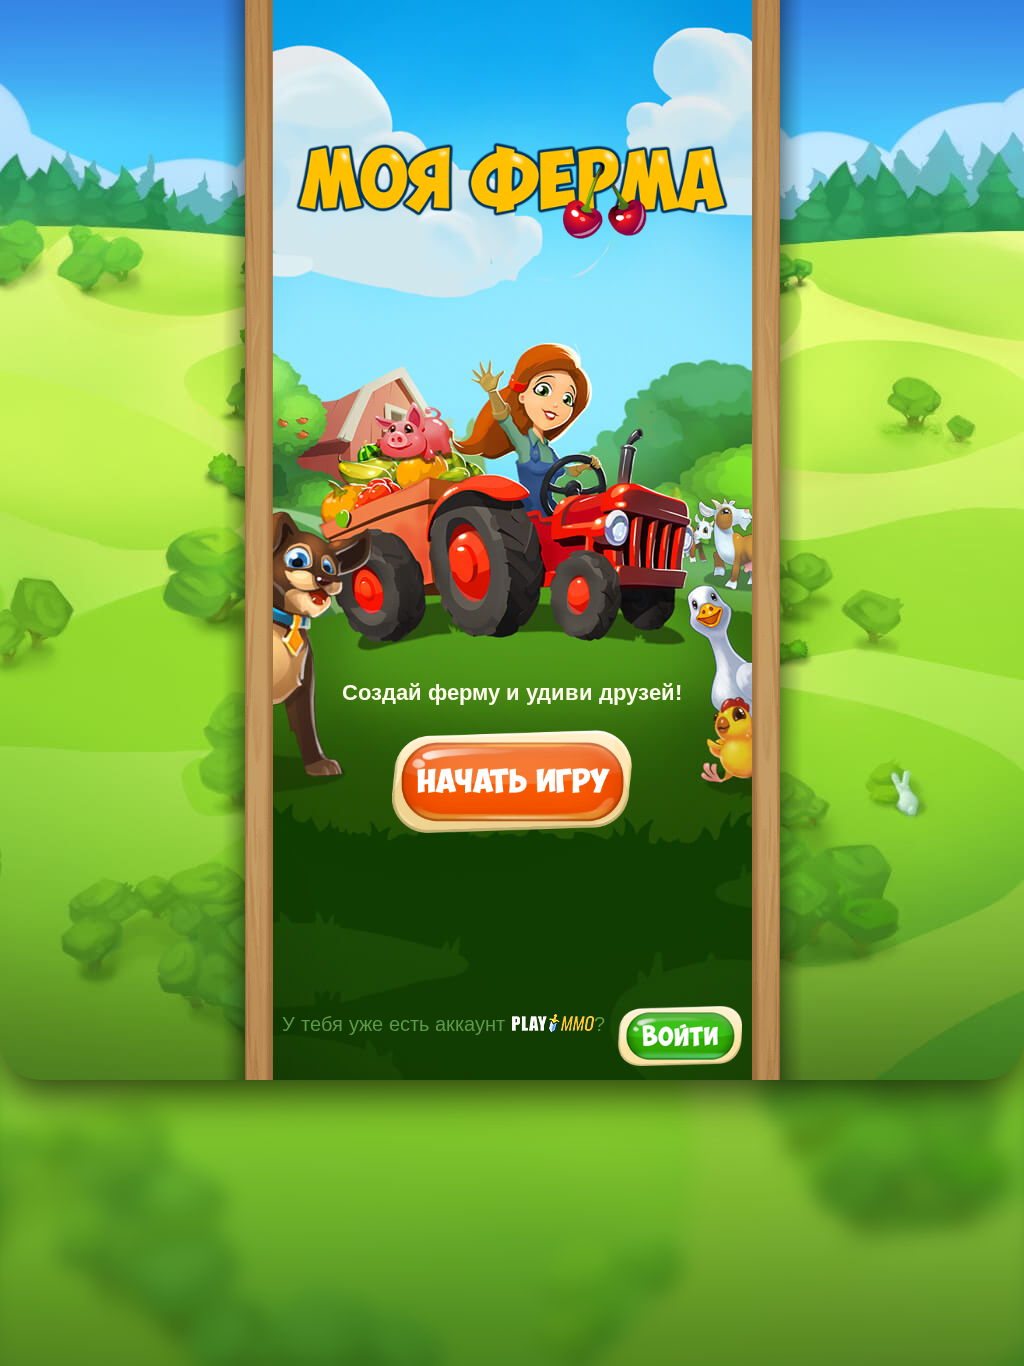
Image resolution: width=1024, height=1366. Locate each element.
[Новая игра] (512, 783)
